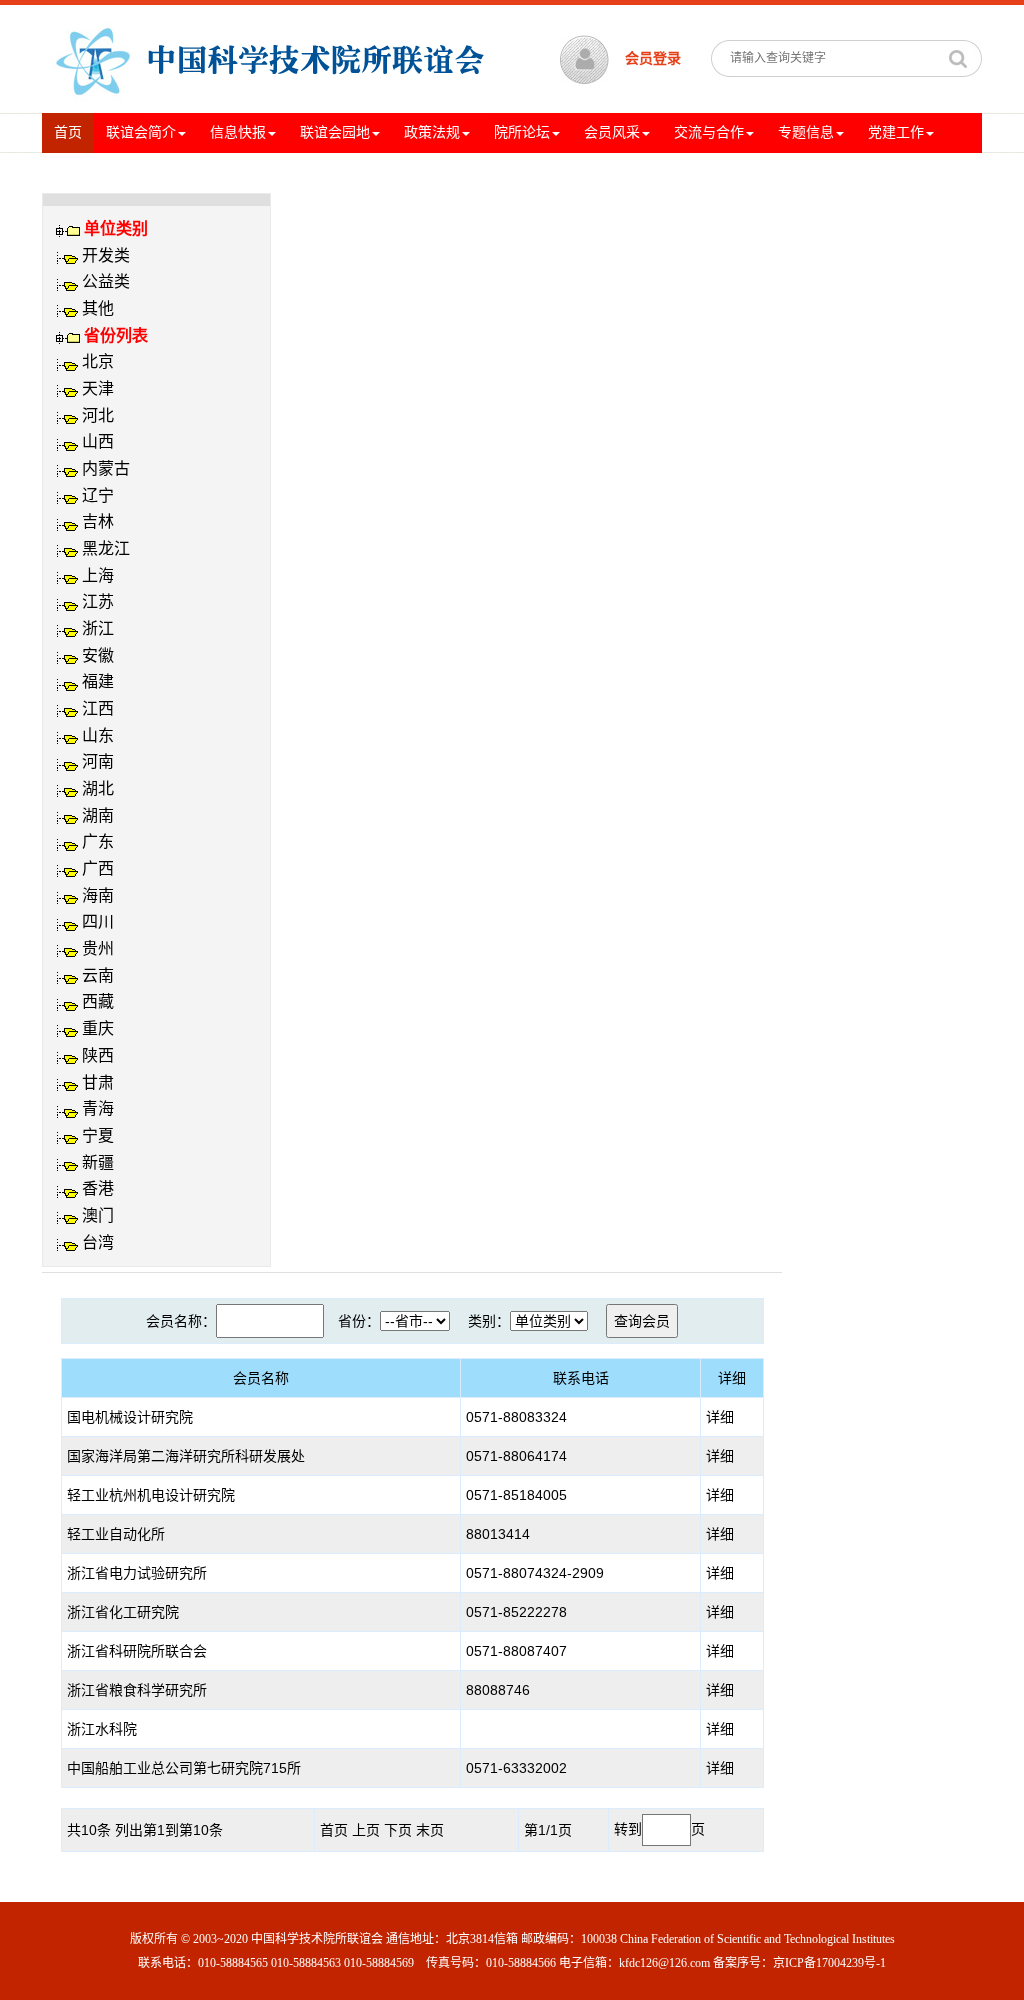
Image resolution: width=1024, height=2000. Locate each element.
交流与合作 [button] (709, 132)
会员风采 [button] (612, 132)
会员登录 (653, 58)
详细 (720, 1417)
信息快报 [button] (238, 132)
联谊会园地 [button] (335, 132)
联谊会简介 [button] (141, 132)
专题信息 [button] (806, 132)
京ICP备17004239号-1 (829, 1963)
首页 (74, 132)
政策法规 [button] (432, 132)
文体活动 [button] (82, 172)
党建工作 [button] (896, 132)
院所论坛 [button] (522, 132)
